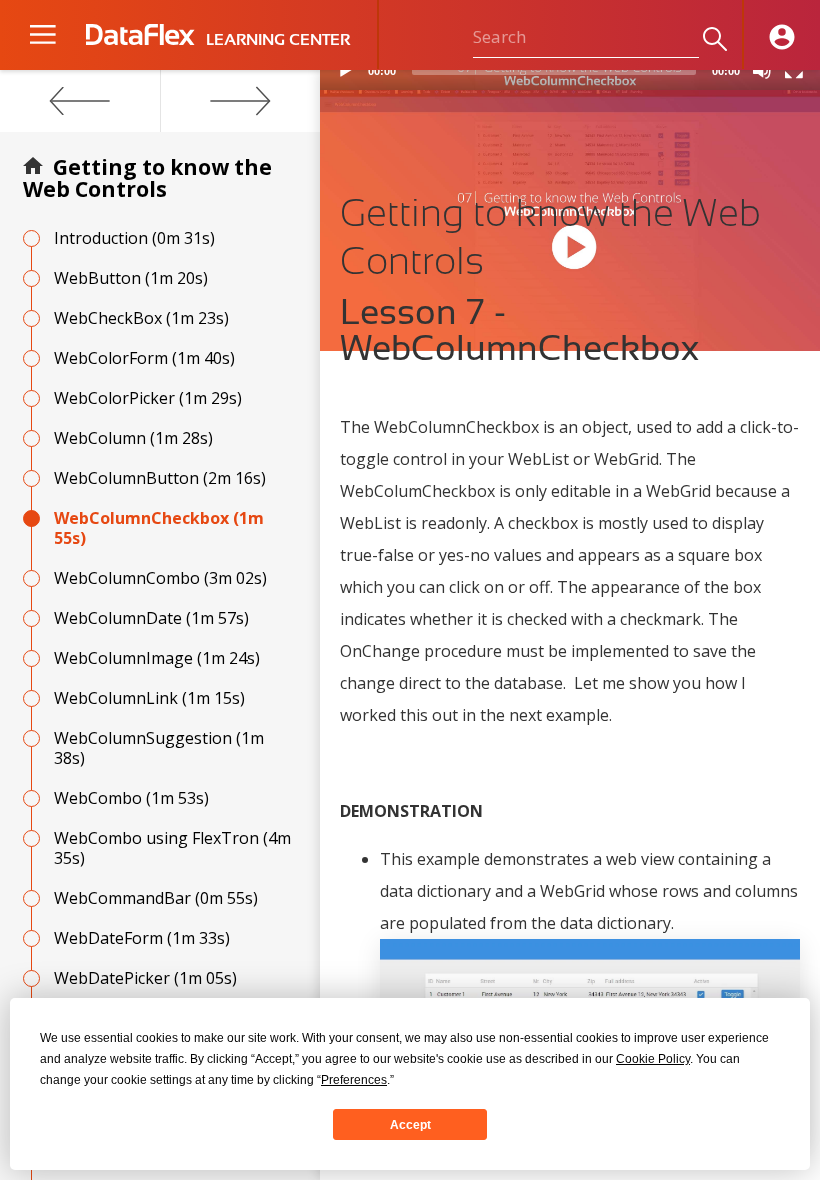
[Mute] (762, 70)
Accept (410, 1125)
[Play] (346, 70)
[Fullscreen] (794, 70)
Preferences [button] (354, 1080)
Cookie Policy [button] (653, 1059)
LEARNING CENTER (278, 40)
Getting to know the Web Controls (147, 178)
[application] (570, 80)
